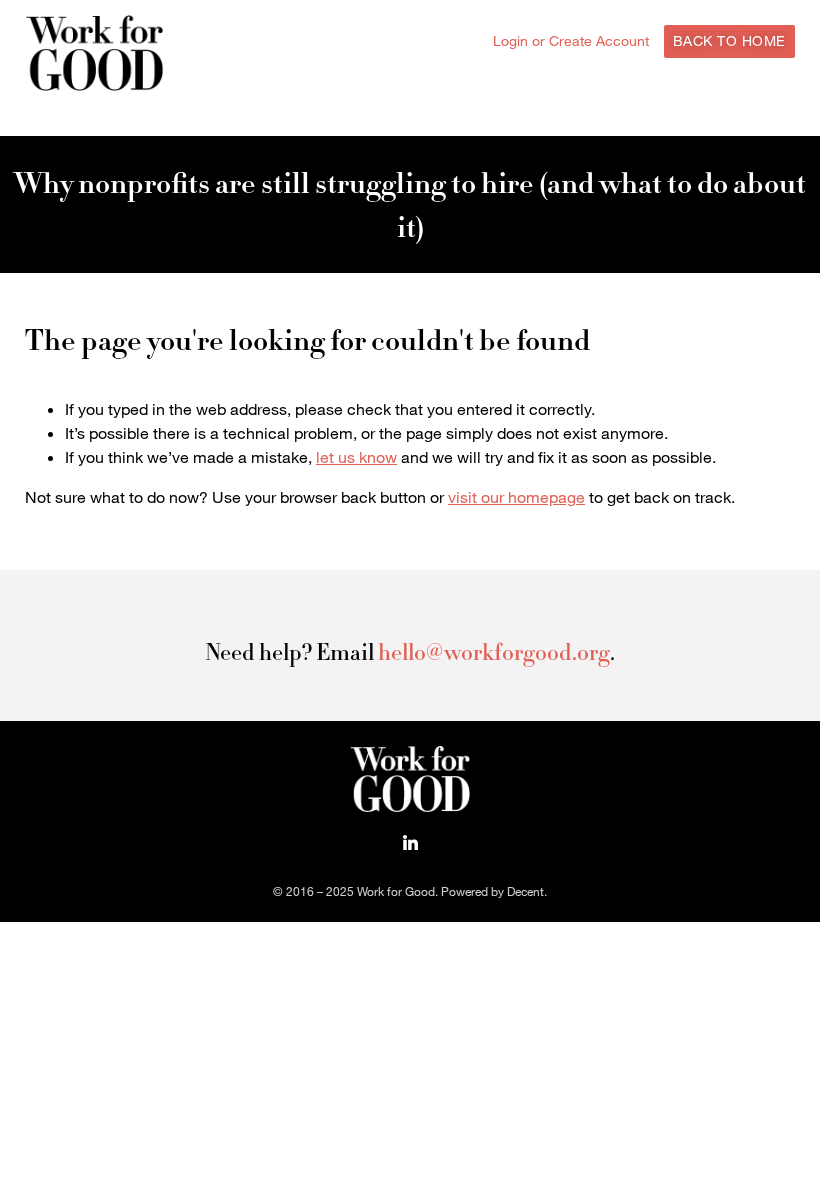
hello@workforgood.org (494, 652)
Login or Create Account (571, 40)
